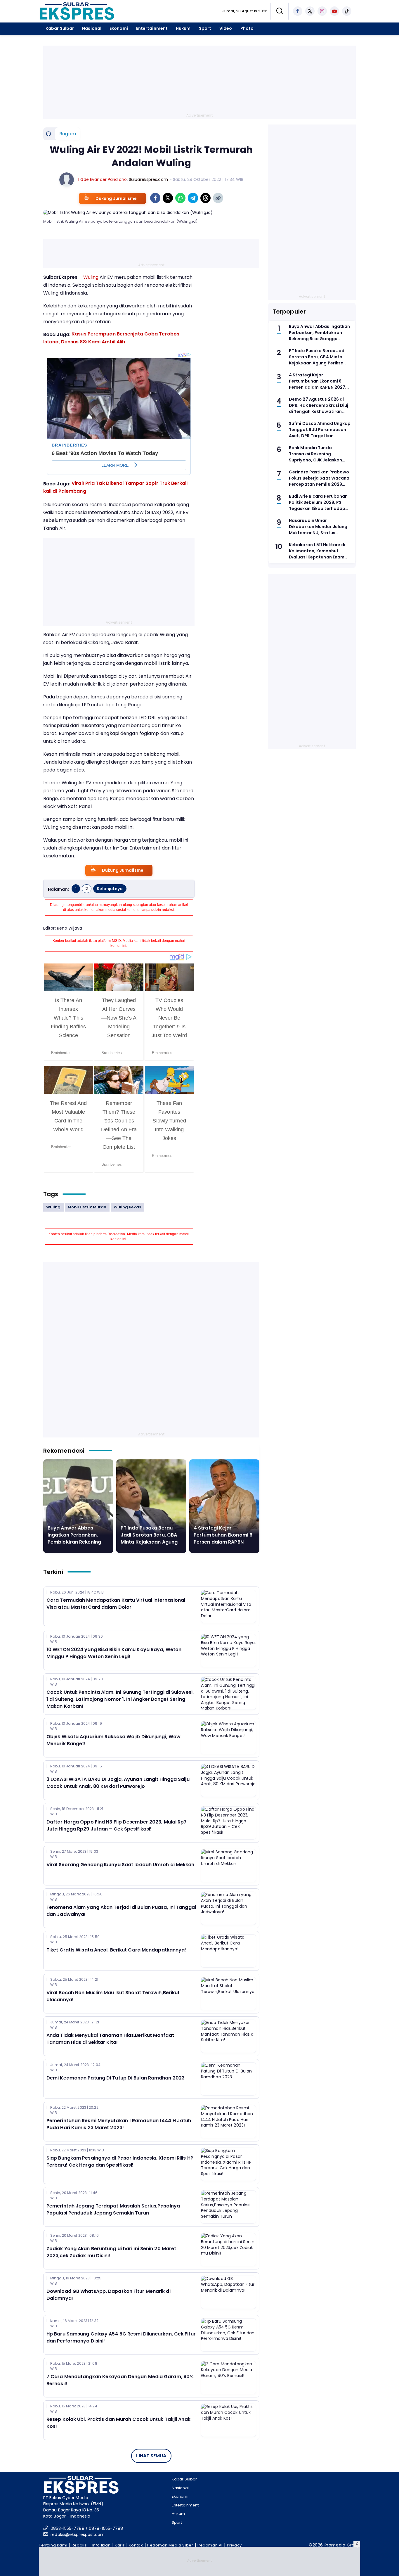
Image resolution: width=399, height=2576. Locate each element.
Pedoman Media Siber (170, 2545)
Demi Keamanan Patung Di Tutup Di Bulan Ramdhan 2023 (116, 2078)
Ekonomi (119, 28)
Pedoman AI (210, 2545)
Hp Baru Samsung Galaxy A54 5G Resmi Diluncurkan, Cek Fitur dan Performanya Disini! (121, 2337)
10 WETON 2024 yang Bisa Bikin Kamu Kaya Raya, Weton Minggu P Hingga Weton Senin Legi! (114, 1653)
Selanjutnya (110, 889)
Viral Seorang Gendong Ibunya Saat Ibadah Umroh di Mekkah (120, 1865)
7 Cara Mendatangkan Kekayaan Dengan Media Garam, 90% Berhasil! (120, 2380)
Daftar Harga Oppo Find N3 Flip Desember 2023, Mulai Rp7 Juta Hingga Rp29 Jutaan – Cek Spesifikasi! (117, 1825)
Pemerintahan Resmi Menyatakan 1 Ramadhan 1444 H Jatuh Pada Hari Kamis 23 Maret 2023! (119, 2124)
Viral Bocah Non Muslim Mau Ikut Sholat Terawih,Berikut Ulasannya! (113, 1996)
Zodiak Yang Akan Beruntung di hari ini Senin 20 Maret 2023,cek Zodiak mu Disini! (111, 2252)
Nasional (92, 28)
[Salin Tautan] (218, 198)
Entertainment (152, 28)
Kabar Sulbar (60, 28)
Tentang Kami (53, 2545)
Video (226, 28)
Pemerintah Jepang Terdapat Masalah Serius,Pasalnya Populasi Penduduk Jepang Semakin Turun (113, 2209)
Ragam (68, 134)
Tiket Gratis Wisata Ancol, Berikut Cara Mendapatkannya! (116, 1950)
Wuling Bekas (127, 1207)
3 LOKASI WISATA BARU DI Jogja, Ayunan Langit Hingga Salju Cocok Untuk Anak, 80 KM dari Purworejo (118, 1783)
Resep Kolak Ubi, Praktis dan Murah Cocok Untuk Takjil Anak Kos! (118, 2423)
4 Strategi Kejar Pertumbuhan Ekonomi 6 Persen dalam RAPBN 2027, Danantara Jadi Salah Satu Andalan (223, 1542)
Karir (120, 2545)
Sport (205, 28)
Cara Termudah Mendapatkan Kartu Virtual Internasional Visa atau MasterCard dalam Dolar (116, 1604)
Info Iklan (102, 2545)
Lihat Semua (151, 2456)
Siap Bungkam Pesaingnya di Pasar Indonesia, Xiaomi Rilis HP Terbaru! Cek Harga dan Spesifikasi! (120, 2161)
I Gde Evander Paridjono (103, 179)
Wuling (91, 277)
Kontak (136, 2545)
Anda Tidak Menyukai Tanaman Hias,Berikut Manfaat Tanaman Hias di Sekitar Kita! (110, 2039)
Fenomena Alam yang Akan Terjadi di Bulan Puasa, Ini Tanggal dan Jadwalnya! (121, 1911)
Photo (247, 28)
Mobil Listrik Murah (87, 1207)
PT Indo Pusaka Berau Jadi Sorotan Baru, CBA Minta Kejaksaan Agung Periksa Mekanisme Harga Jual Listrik (149, 1542)
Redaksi (80, 2545)
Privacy (234, 2545)
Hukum (183, 28)
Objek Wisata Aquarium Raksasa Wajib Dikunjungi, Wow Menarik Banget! (113, 1740)
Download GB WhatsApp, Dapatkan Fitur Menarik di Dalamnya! (109, 2295)
